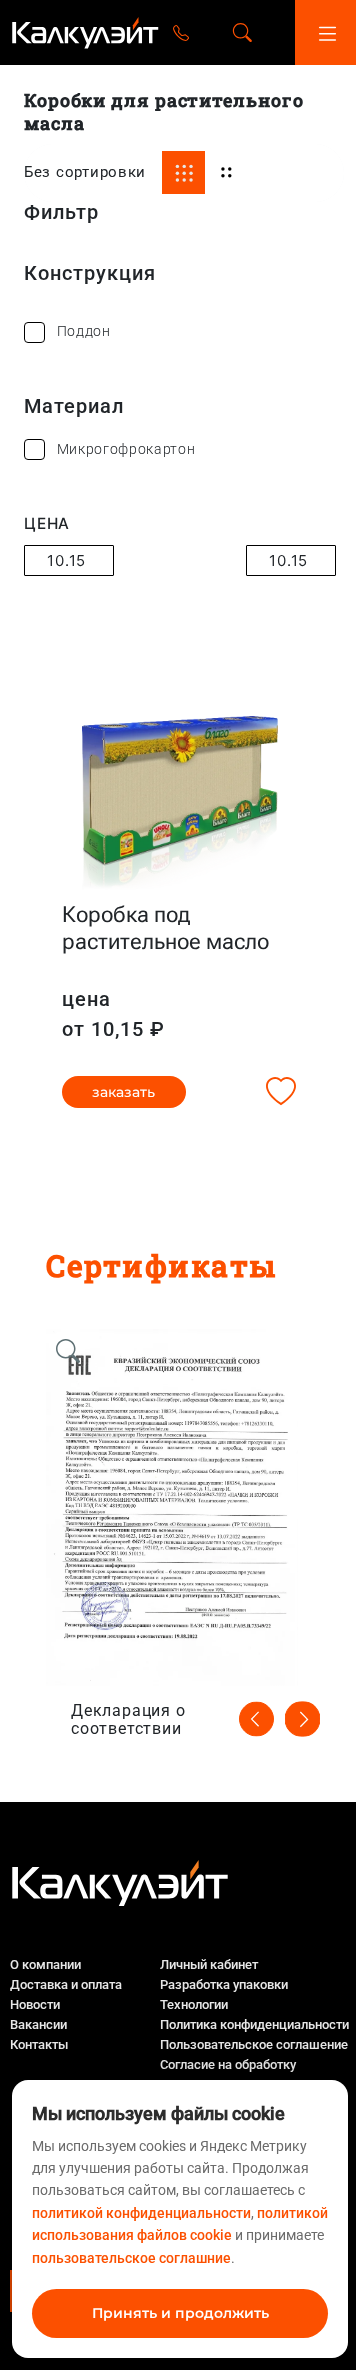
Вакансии (38, 2024)
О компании (45, 1964)
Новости (35, 2004)
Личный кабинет (209, 1964)
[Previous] (256, 1718)
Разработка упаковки (224, 1984)
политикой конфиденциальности (141, 2213)
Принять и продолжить (180, 2313)
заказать (123, 1092)
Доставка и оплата (66, 1984)
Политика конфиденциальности (254, 2024)
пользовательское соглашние (131, 2258)
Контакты (39, 2044)
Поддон (84, 331)
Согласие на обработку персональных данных (228, 2074)
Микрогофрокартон (126, 449)
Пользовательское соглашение (254, 2044)
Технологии (194, 2004)
